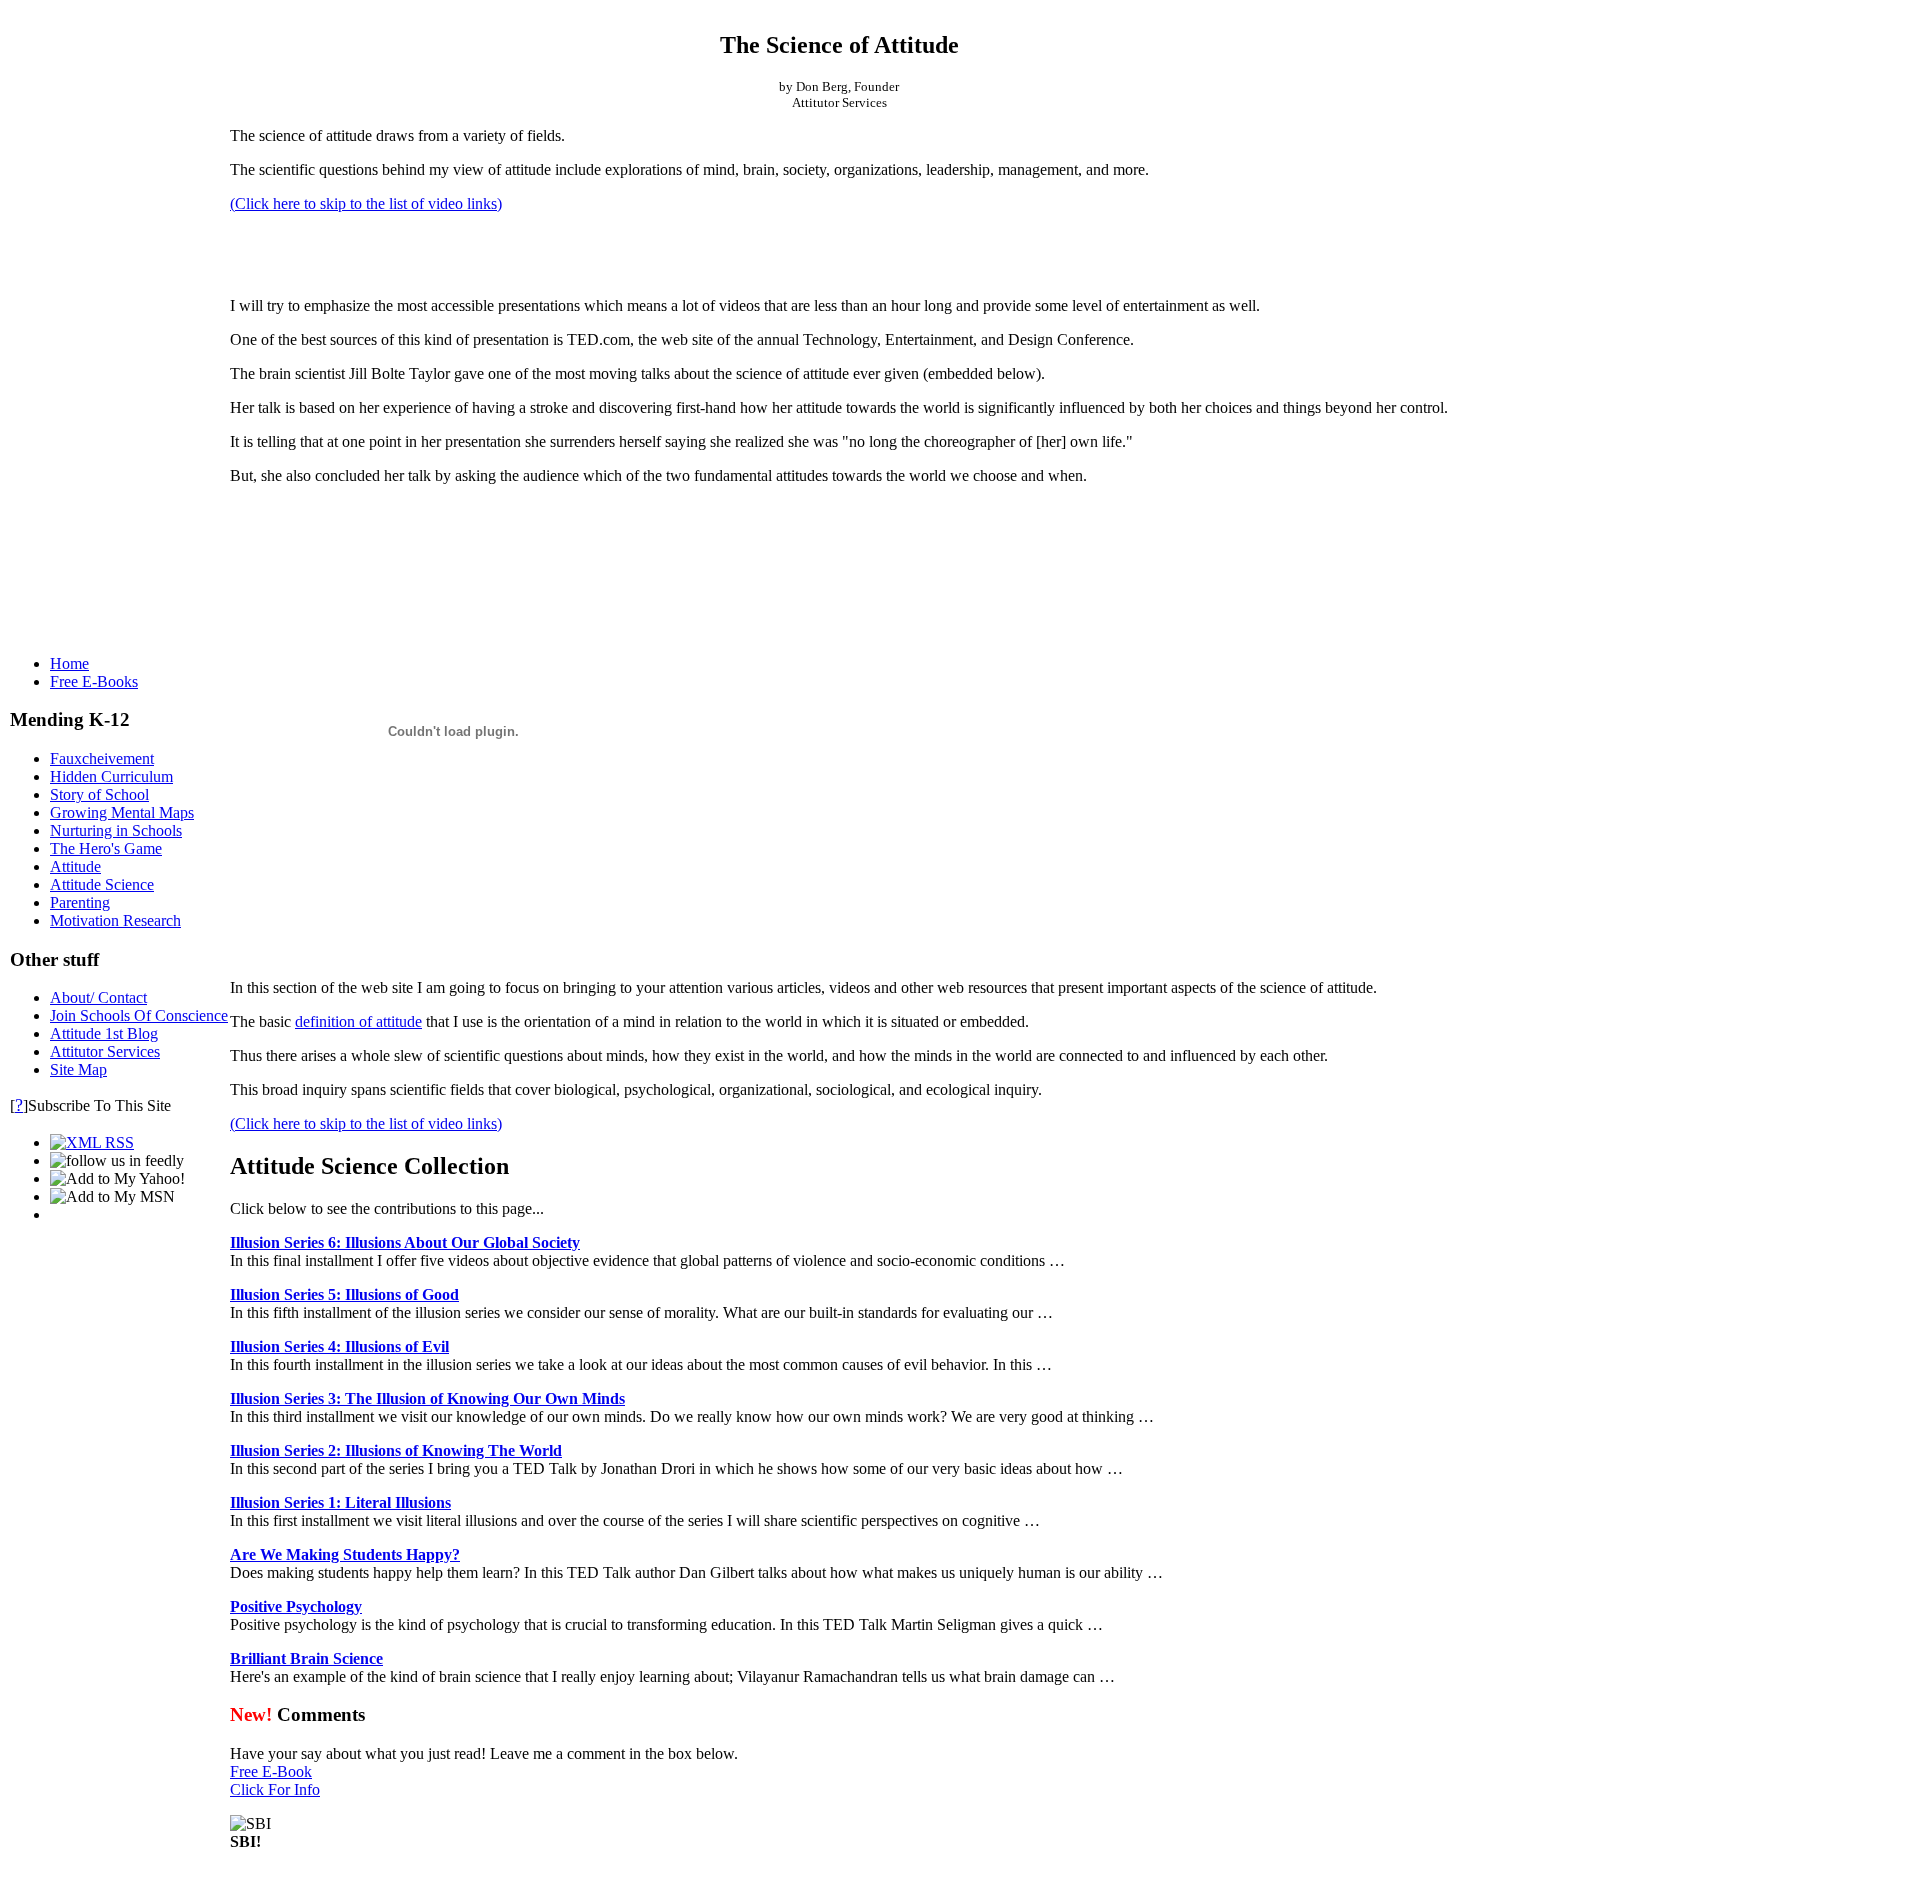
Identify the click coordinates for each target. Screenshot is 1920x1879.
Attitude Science (102, 884)
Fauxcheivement (102, 758)
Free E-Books (94, 681)
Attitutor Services (105, 1051)
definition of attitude (358, 1021)
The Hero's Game (106, 848)
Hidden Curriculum (111, 776)
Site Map (78, 1069)
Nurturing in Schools (116, 830)
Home (69, 663)
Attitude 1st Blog (104, 1033)
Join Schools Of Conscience (139, 1015)
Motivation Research (115, 920)
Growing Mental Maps (122, 812)
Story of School (99, 794)
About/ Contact (98, 997)
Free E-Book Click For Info (275, 1780)
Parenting (80, 902)
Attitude (75, 866)
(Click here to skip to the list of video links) (366, 203)
